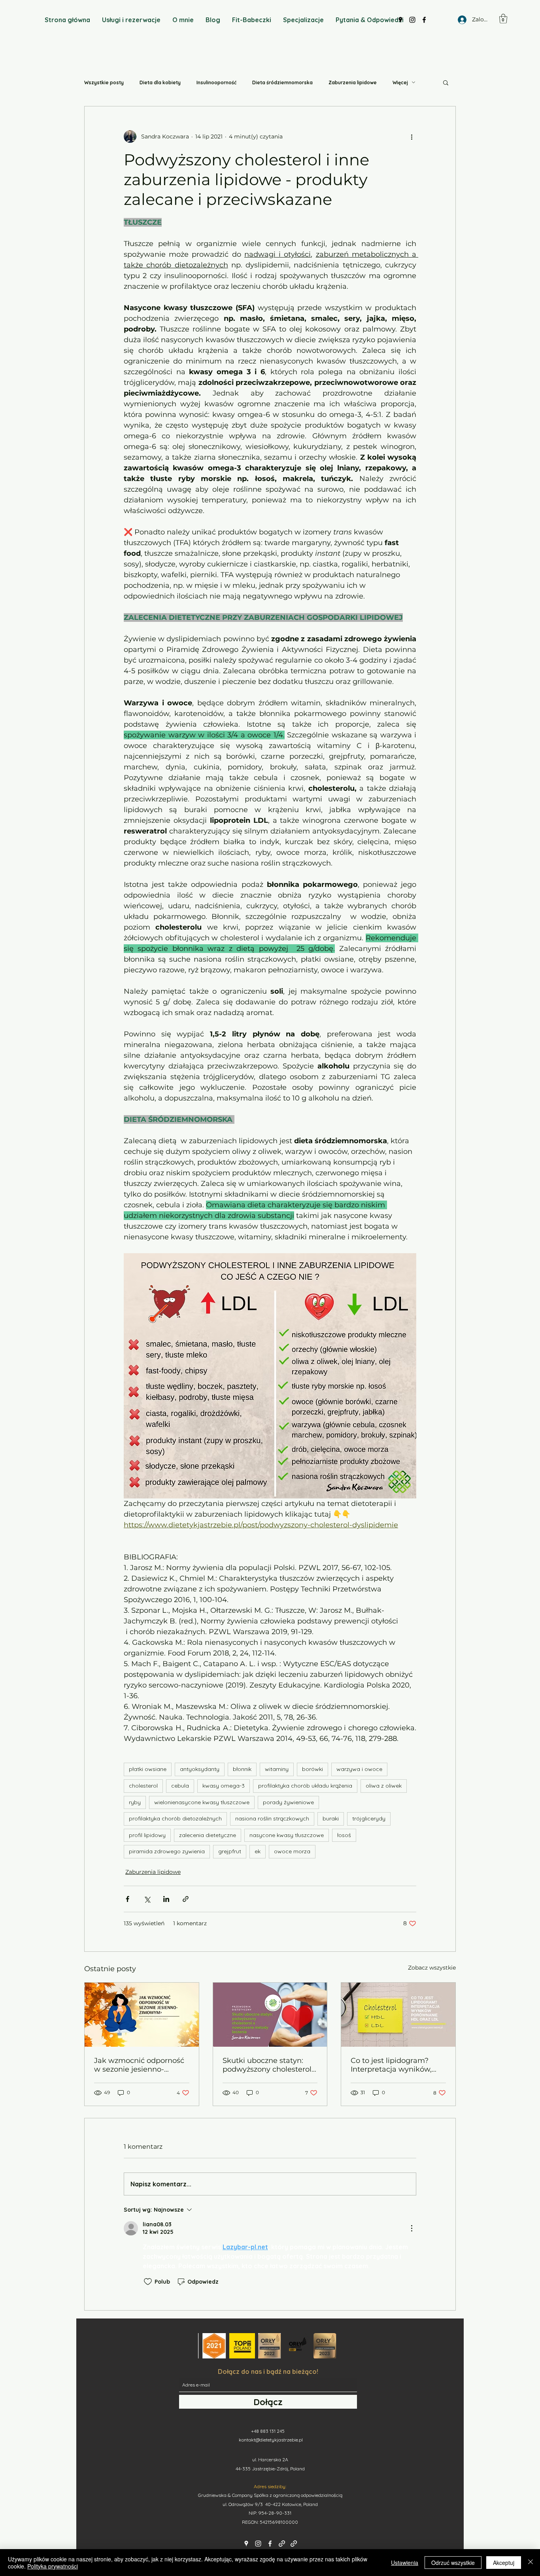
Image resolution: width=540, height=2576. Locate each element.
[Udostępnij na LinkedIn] (166, 1899)
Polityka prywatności (53, 2566)
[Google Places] (246, 2544)
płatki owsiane (148, 1769)
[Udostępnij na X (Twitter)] (147, 1899)
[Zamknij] (531, 2563)
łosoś (344, 1835)
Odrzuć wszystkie (453, 2563)
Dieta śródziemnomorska (282, 82)
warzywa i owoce (359, 1769)
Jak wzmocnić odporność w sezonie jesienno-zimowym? (139, 2065)
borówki (312, 1769)
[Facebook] (270, 2544)
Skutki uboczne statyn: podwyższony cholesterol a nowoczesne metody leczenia (267, 2065)
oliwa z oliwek (384, 1786)
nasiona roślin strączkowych (272, 1818)
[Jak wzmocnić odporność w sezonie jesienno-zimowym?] (142, 2015)
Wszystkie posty (104, 82)
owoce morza (292, 1851)
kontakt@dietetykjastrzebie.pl (271, 2440)
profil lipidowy (147, 1835)
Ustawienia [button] (405, 2563)
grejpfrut (230, 1851)
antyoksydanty (200, 1769)
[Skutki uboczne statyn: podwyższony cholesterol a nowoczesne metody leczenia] (270, 2015)
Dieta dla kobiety (160, 82)
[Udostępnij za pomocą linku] (186, 1899)
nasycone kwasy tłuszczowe (287, 1835)
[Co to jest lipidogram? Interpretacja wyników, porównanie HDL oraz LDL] (398, 2015)
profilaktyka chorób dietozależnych (175, 1818)
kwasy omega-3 (224, 1786)
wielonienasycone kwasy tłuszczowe (202, 1802)
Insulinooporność (216, 82)
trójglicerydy (369, 1818)
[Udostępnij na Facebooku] (127, 1899)
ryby (135, 1802)
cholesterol (143, 1786)
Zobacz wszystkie (432, 1968)
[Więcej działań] (412, 136)
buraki (331, 1818)
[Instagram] (258, 2544)
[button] (503, 19)
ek (258, 1851)
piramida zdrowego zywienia (167, 1851)
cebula (180, 1786)
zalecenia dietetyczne (208, 1835)
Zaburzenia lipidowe (353, 82)
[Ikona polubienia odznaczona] (148, 2282)
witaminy (277, 1769)
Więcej (400, 82)
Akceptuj (504, 2563)
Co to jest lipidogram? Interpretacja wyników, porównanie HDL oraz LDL (398, 2065)
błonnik (242, 1769)
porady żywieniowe (288, 1802)
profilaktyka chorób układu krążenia (305, 1786)
